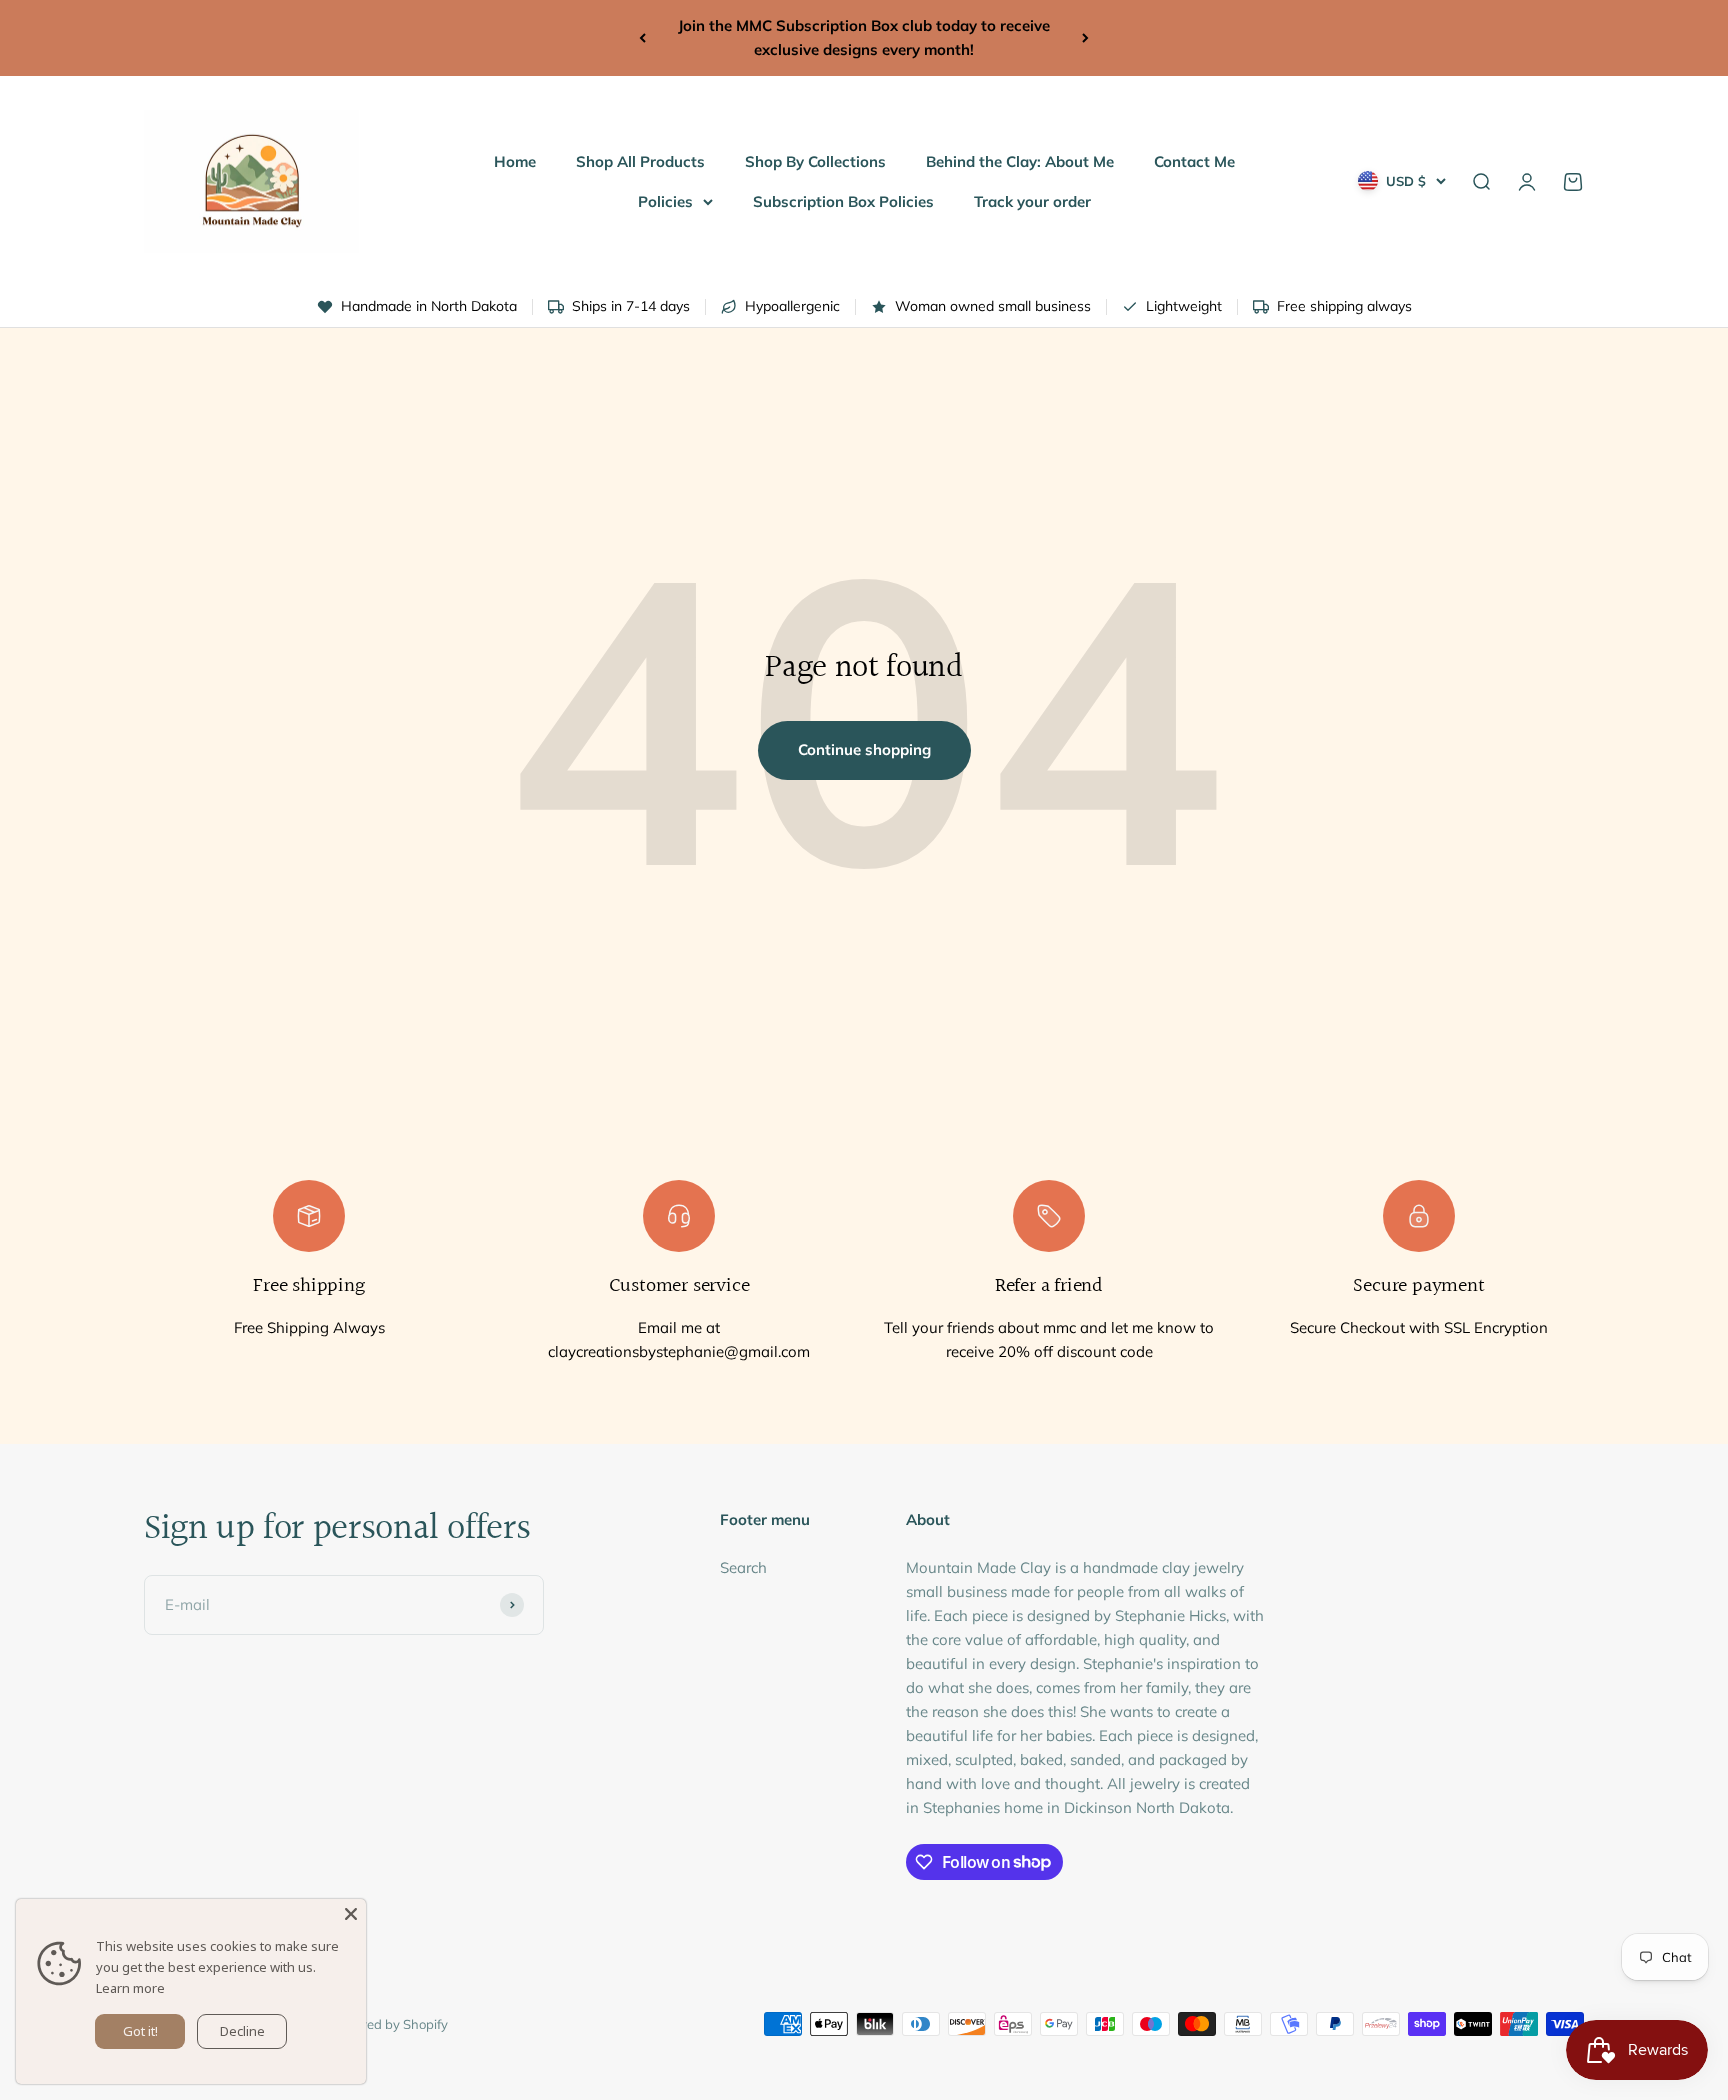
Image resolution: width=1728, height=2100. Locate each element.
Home (515, 161)
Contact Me (1194, 161)
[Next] (1085, 38)
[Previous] (642, 38)
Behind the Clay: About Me (1020, 161)
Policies (665, 201)
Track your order (1032, 201)
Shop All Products (640, 161)
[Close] (351, 1914)
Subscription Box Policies (843, 201)
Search (743, 1567)
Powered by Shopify (388, 2024)
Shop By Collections (815, 161)
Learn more (130, 1988)
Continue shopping (864, 749)
